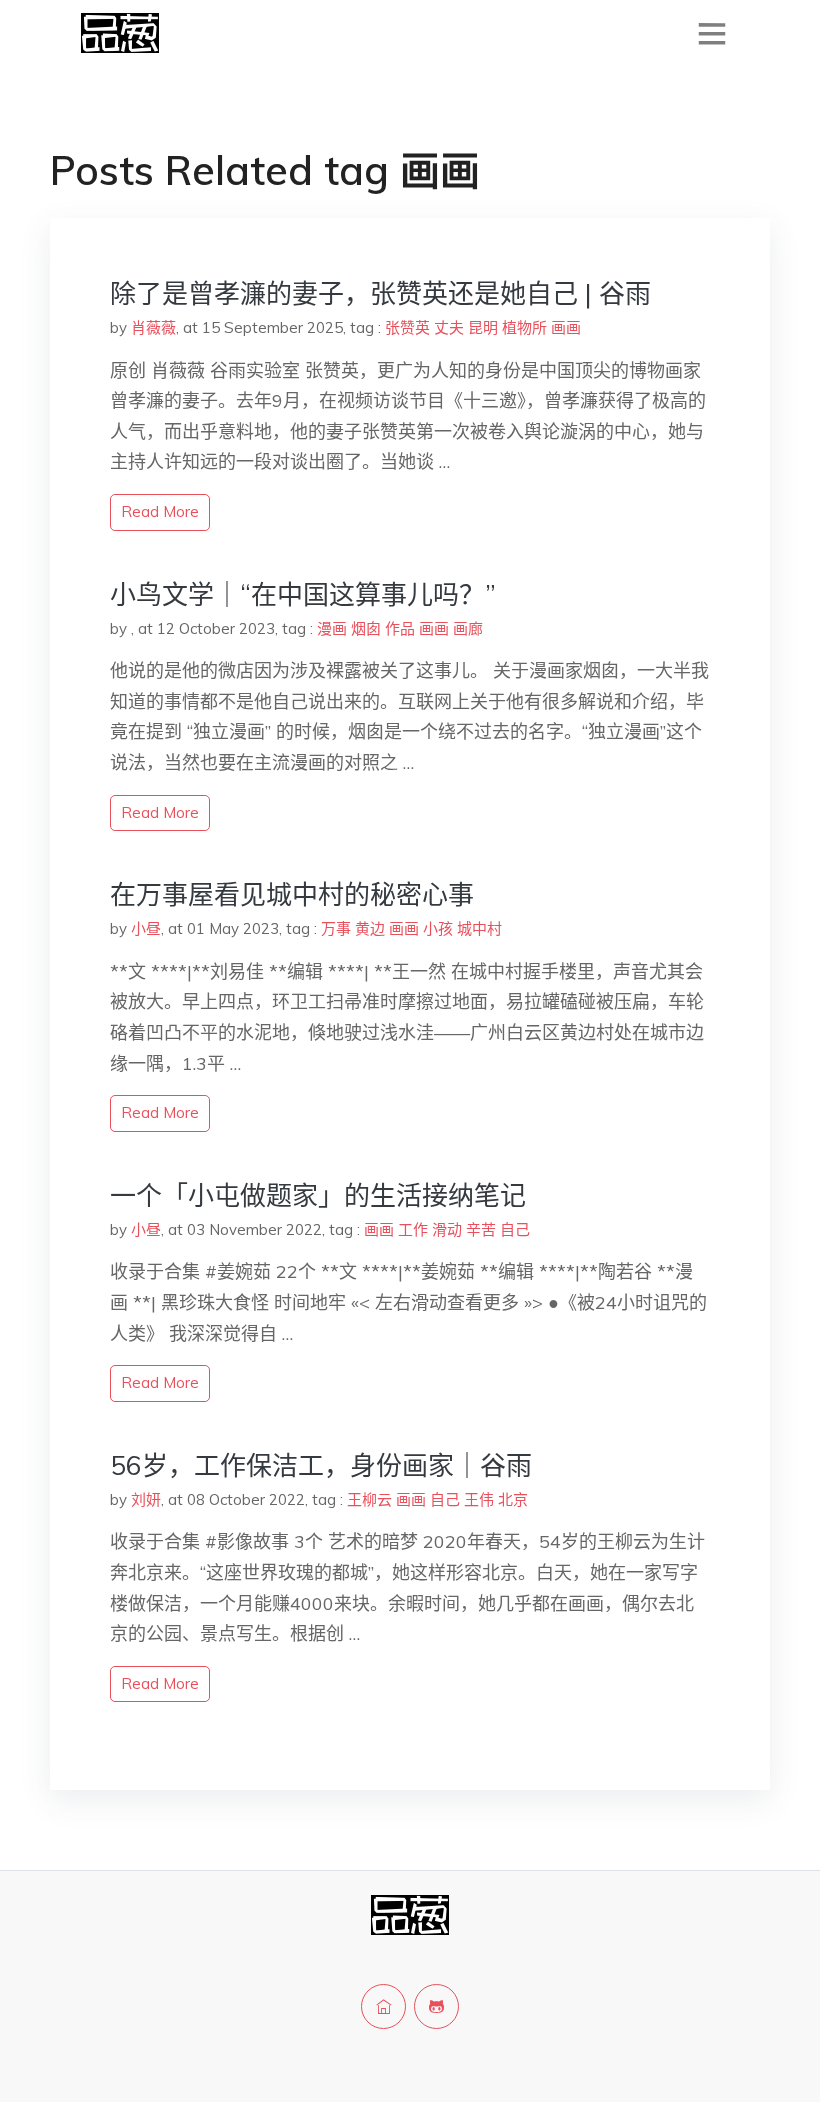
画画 (566, 327)
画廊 (468, 628)
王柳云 (369, 1499)
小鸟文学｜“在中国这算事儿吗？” (303, 594)
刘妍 (146, 1499)
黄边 (370, 928)
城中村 (479, 928)
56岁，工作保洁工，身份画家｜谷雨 (321, 1465)
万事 (336, 928)
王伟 (479, 1499)
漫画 (332, 628)
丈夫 (449, 327)
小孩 (438, 928)
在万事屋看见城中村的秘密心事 (292, 894)
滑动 (447, 1229)
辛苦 (481, 1229)
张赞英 (407, 327)
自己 (515, 1229)
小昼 (146, 928)
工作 (413, 1229)
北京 (513, 1499)
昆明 (483, 327)
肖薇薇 (153, 327)
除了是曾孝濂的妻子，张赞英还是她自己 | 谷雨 (380, 293)
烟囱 (366, 628)
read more (160, 511)
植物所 (524, 327)
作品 (400, 628)
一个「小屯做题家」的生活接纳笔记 (318, 1195)
